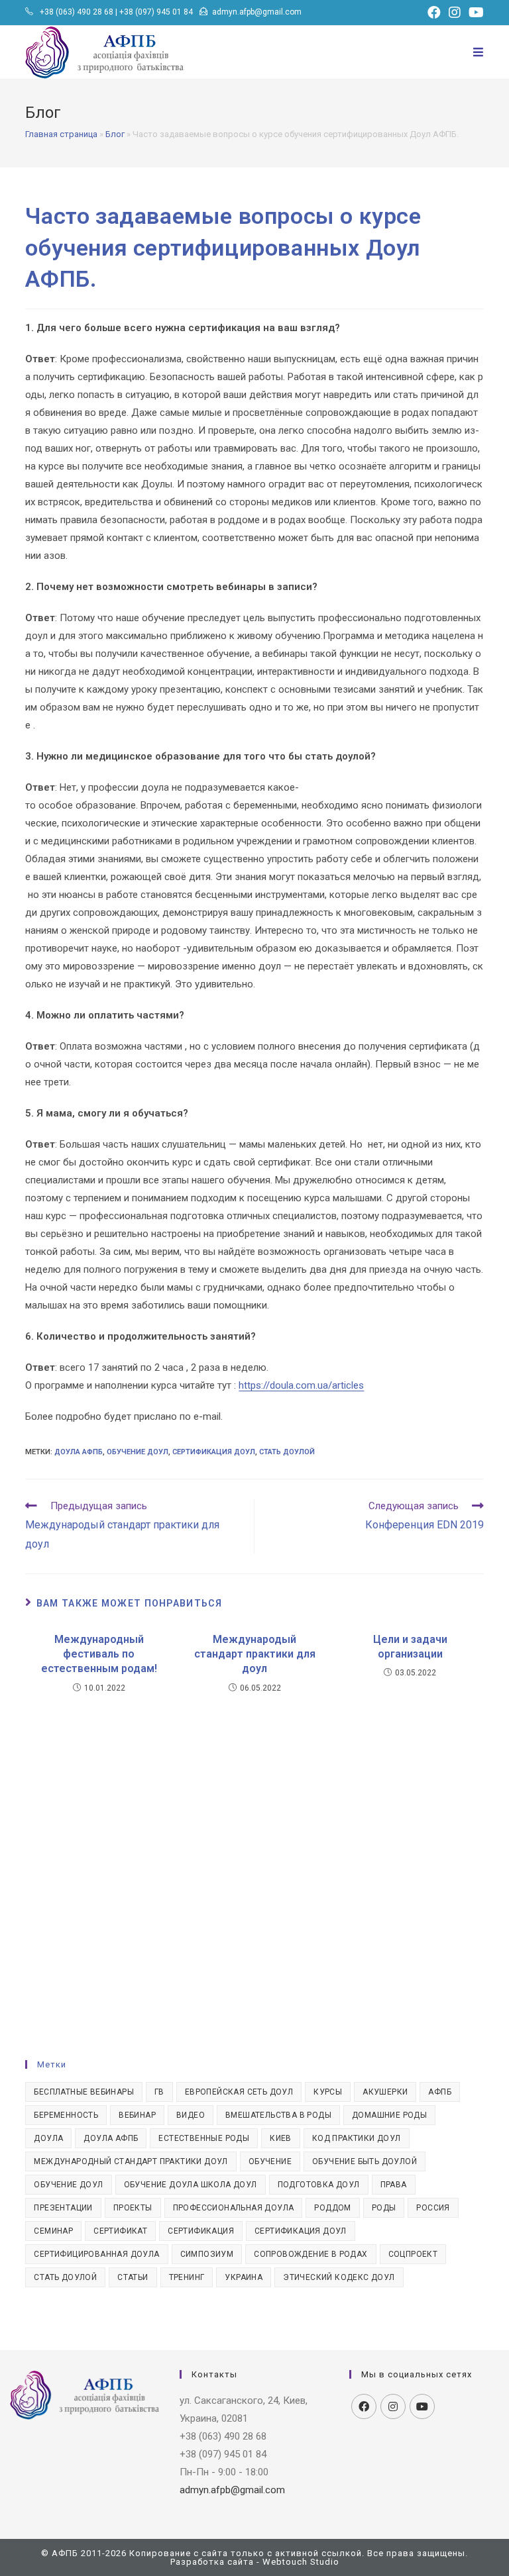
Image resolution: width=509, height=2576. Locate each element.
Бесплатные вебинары (84, 2092)
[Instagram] (393, 2406)
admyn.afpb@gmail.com (257, 12)
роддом (332, 2208)
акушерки (385, 2092)
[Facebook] (364, 2406)
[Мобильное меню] (479, 52)
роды (384, 2208)
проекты (133, 2208)
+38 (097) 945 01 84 (156, 12)
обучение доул (138, 1452)
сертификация (201, 2231)
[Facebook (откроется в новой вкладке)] (434, 13)
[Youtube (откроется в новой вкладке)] (474, 13)
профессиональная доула (234, 2208)
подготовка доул (319, 2185)
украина (244, 2277)
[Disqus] (254, 1862)
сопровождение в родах (311, 2254)
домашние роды (389, 2115)
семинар (53, 2231)
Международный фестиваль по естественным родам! (99, 1654)
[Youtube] (422, 2406)
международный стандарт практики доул (131, 2161)
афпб (440, 2092)
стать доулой (287, 1452)
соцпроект (413, 2254)
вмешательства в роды (278, 2115)
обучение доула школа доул (191, 2185)
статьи (133, 2277)
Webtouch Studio (301, 2562)
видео (191, 2115)
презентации (63, 2208)
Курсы (328, 2092)
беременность (66, 2115)
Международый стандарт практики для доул (255, 1654)
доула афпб (79, 1452)
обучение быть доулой (365, 2161)
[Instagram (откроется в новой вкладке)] (455, 13)
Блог (115, 134)
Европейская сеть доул (239, 2092)
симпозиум (207, 2254)
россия (433, 2208)
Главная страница (61, 134)
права (394, 2185)
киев (281, 2138)
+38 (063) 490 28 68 (77, 12)
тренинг (187, 2277)
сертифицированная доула (96, 2254)
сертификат (120, 2231)
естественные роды (204, 2138)
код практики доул (357, 2138)
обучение (270, 2161)
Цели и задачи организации (410, 1647)
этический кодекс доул (339, 2277)
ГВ (159, 2092)
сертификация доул (214, 1452)
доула (48, 2138)
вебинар (137, 2115)
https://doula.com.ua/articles (301, 1385)
